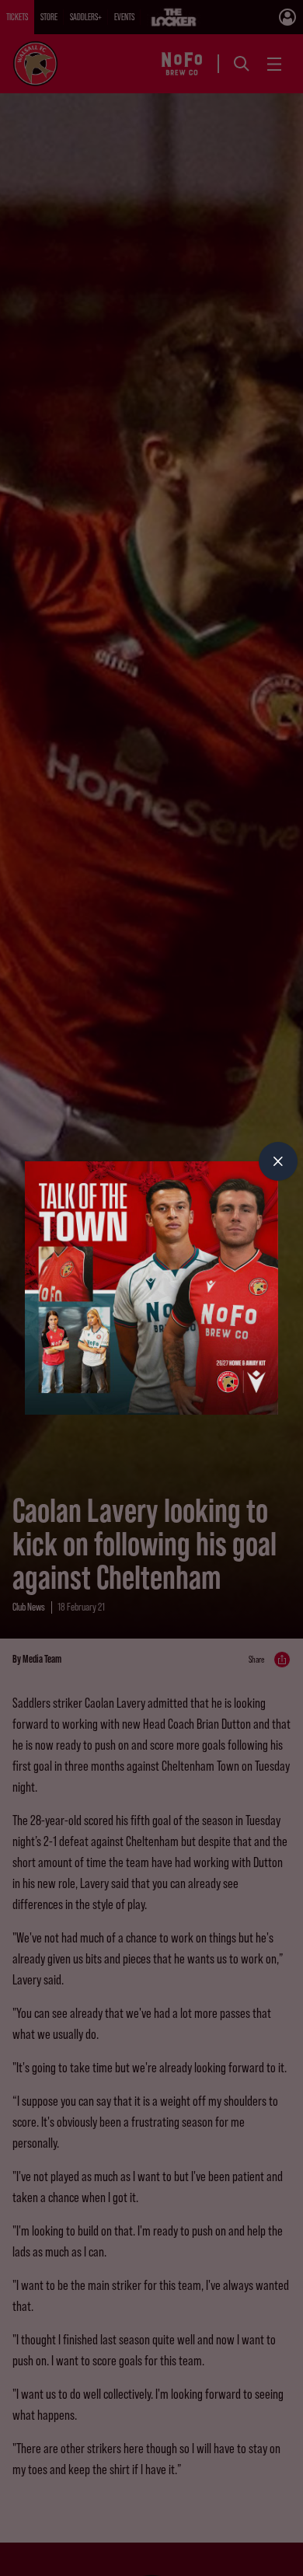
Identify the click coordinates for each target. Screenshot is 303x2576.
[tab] (278, 1161)
